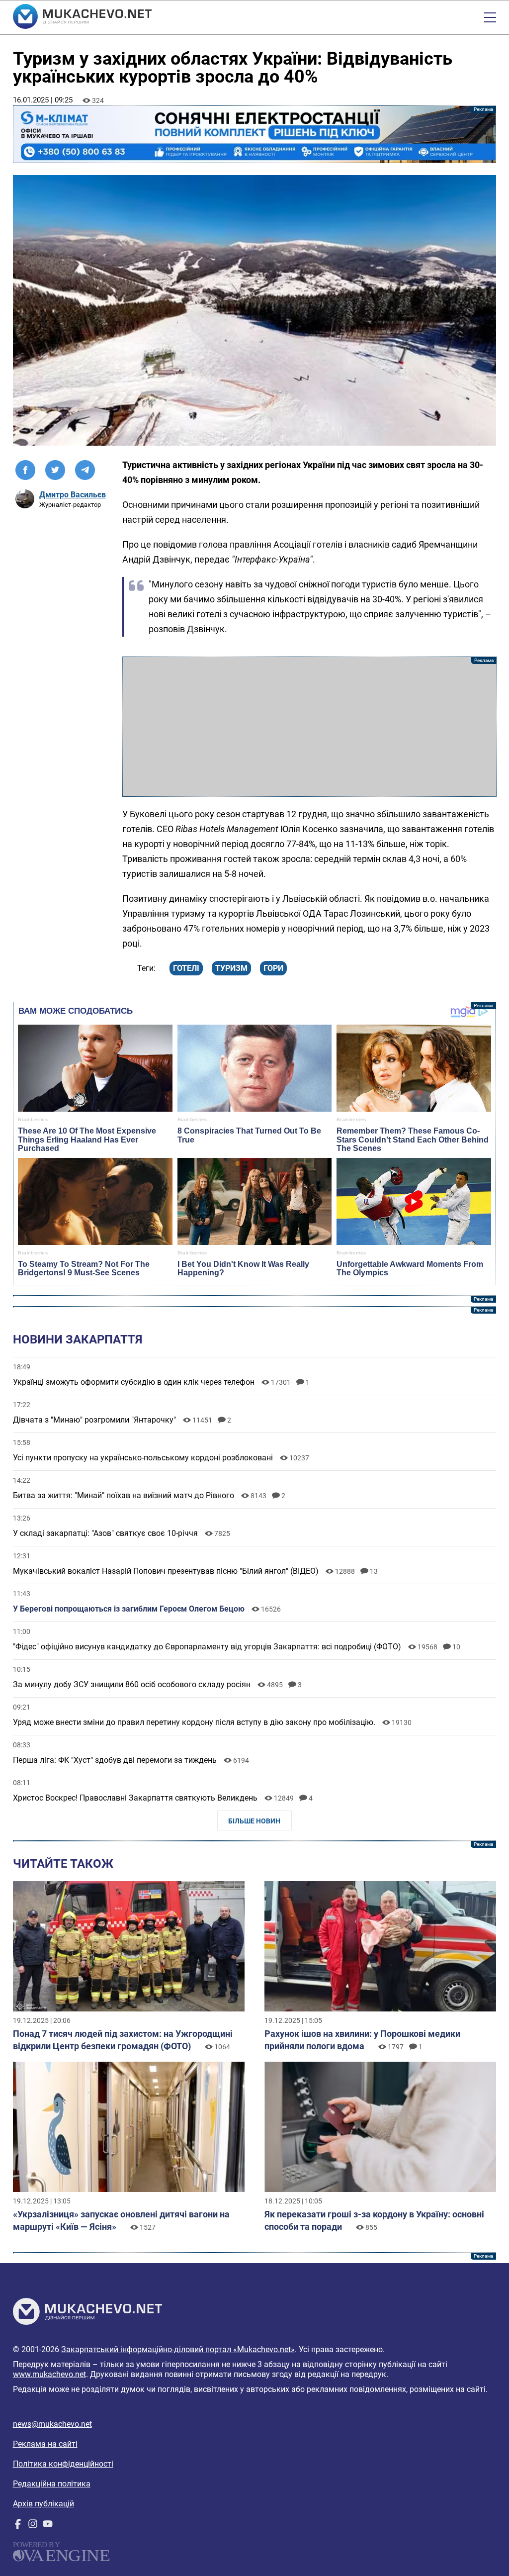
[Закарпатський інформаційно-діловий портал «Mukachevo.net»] (82, 17)
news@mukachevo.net (52, 2424)
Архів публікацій (43, 2504)
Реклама (255, 134)
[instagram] (33, 2526)
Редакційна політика (52, 2484)
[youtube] (48, 2526)
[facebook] (18, 2526)
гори (273, 968)
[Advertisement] (309, 727)
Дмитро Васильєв (73, 495)
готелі (186, 968)
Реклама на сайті (45, 2444)
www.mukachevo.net (49, 2374)
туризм (231, 968)
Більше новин (254, 1821)
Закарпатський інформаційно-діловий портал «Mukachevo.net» (178, 2349)
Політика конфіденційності (63, 2464)
